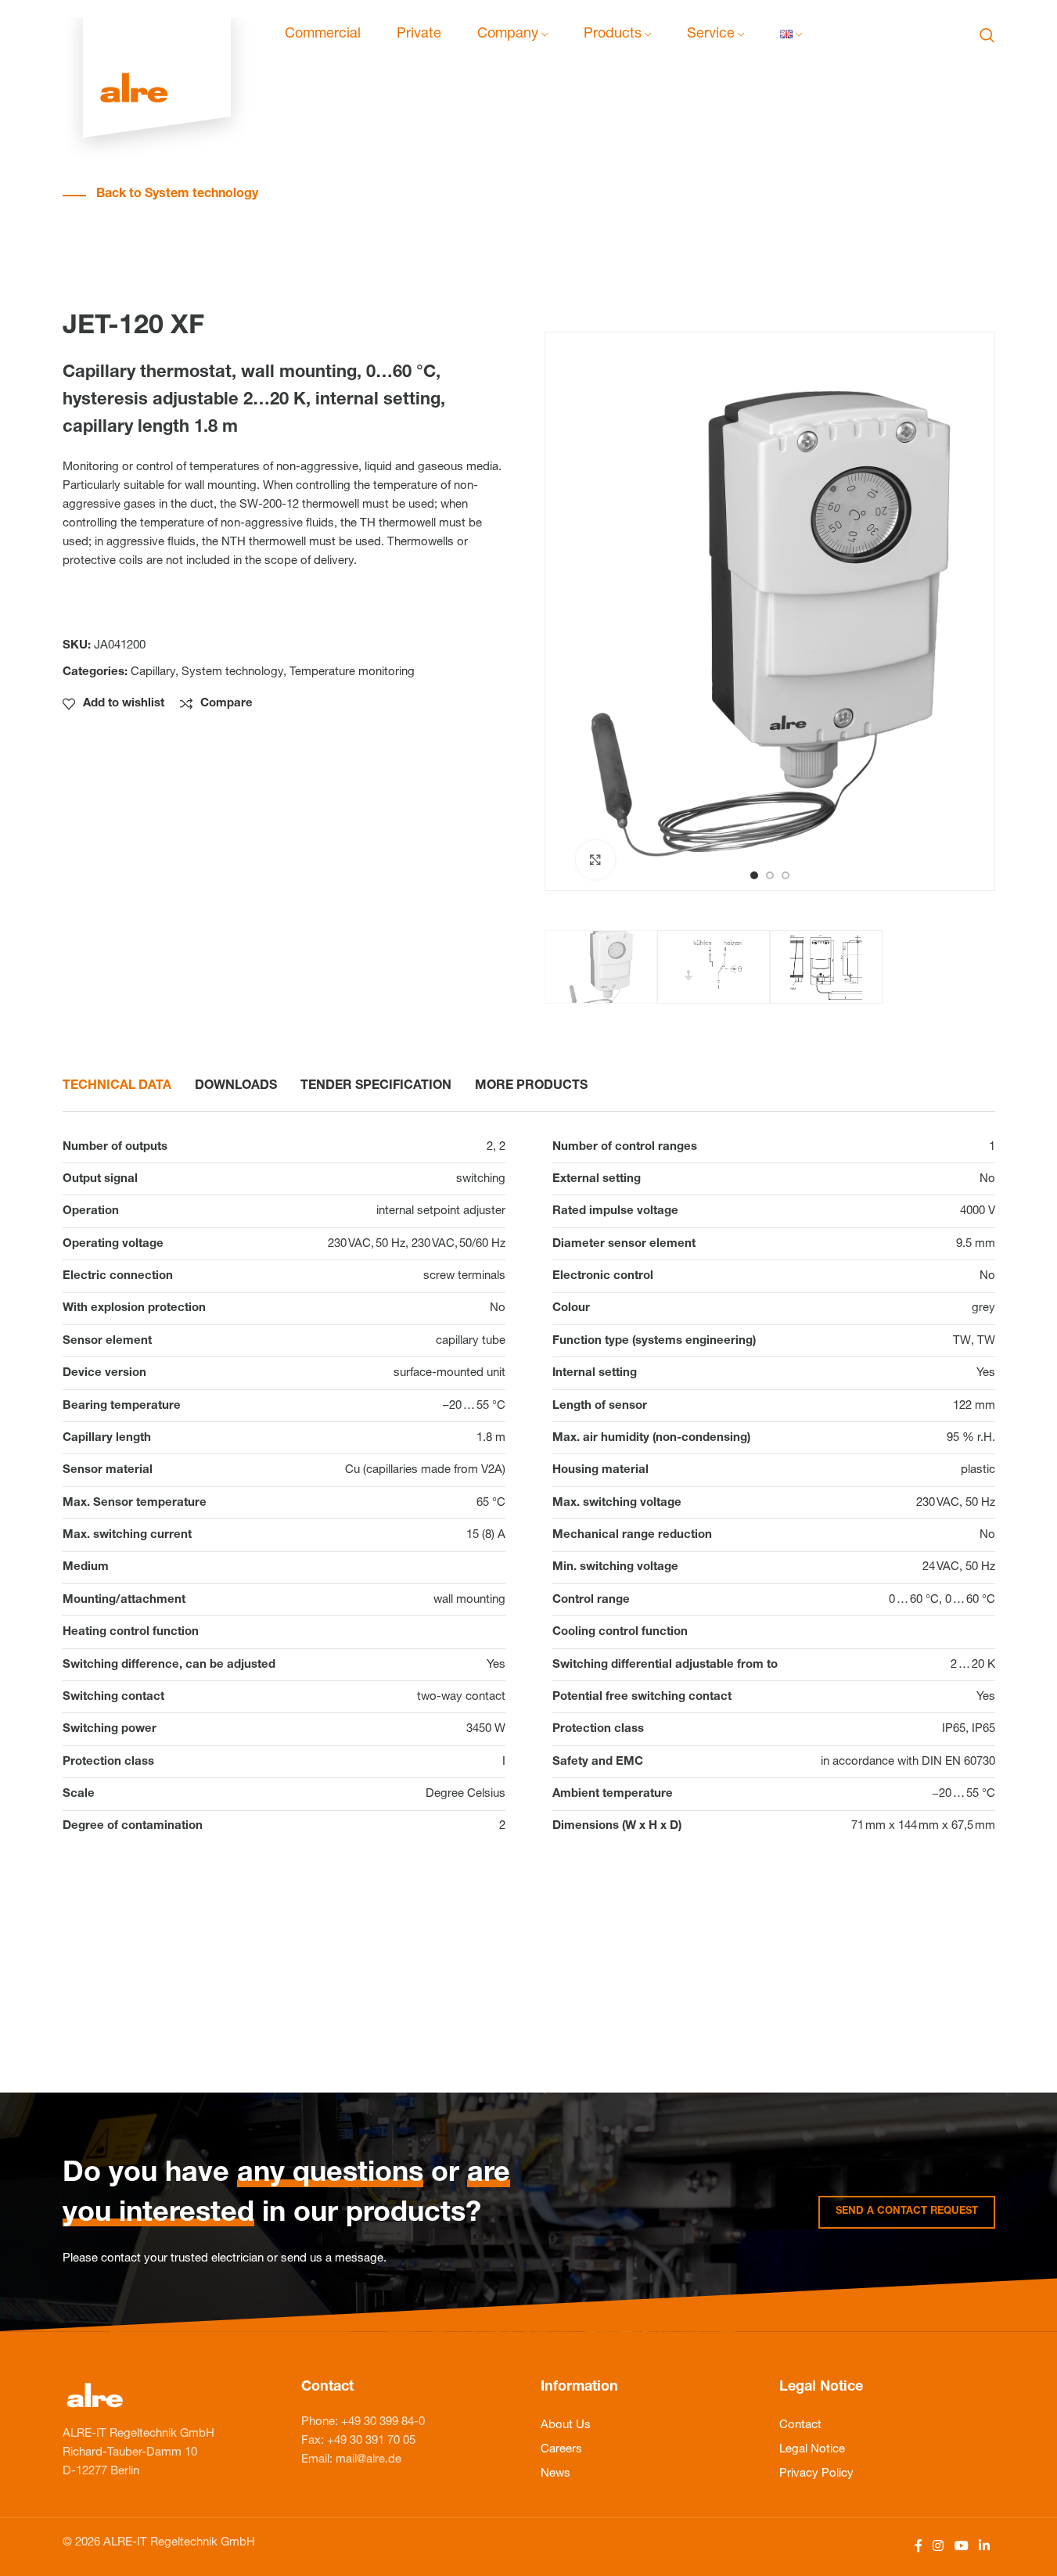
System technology (232, 672)
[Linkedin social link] (984, 2547)
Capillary (153, 672)
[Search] (987, 35)
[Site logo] (157, 36)
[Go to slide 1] (754, 875)
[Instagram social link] (938, 2547)
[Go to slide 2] (770, 875)
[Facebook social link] (919, 2547)
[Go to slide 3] (786, 875)
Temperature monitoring (352, 672)
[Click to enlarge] (595, 860)
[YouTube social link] (961, 2547)
